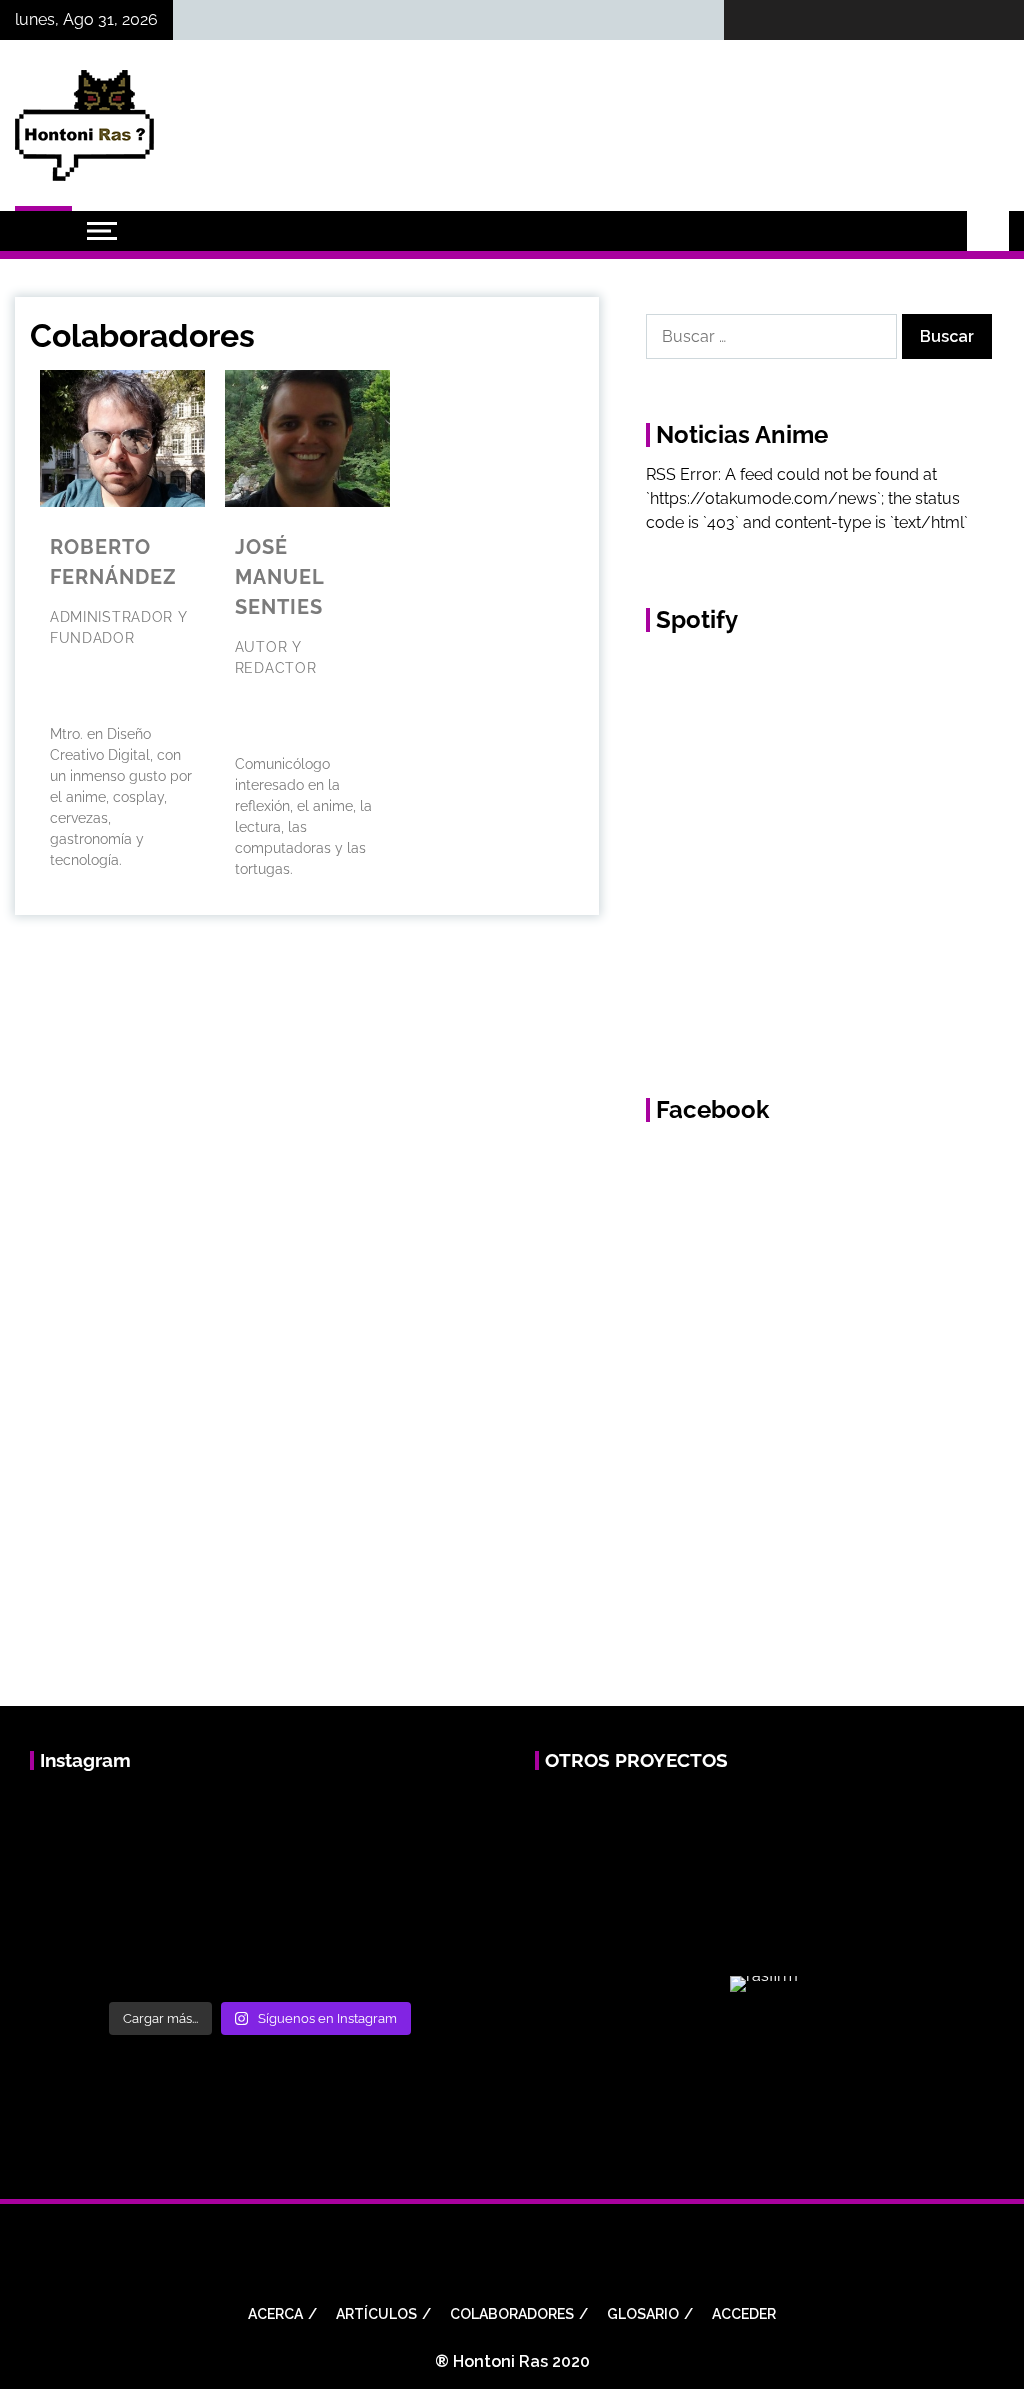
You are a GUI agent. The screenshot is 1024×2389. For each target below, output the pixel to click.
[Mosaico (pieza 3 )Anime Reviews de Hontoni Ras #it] (91, 1957)
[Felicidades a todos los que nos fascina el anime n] (428, 1823)
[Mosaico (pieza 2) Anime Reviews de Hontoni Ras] (428, 1890)
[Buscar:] (774, 336)
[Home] (43, 231)
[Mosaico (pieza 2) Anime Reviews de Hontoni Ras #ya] (316, 1890)
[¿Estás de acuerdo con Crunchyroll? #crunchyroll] (203, 1890)
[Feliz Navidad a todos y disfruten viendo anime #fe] (316, 1823)
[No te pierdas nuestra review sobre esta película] (91, 1890)
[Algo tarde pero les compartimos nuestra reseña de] (203, 1823)
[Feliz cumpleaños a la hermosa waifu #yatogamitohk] (91, 1823)
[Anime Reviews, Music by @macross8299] (203, 1957)
